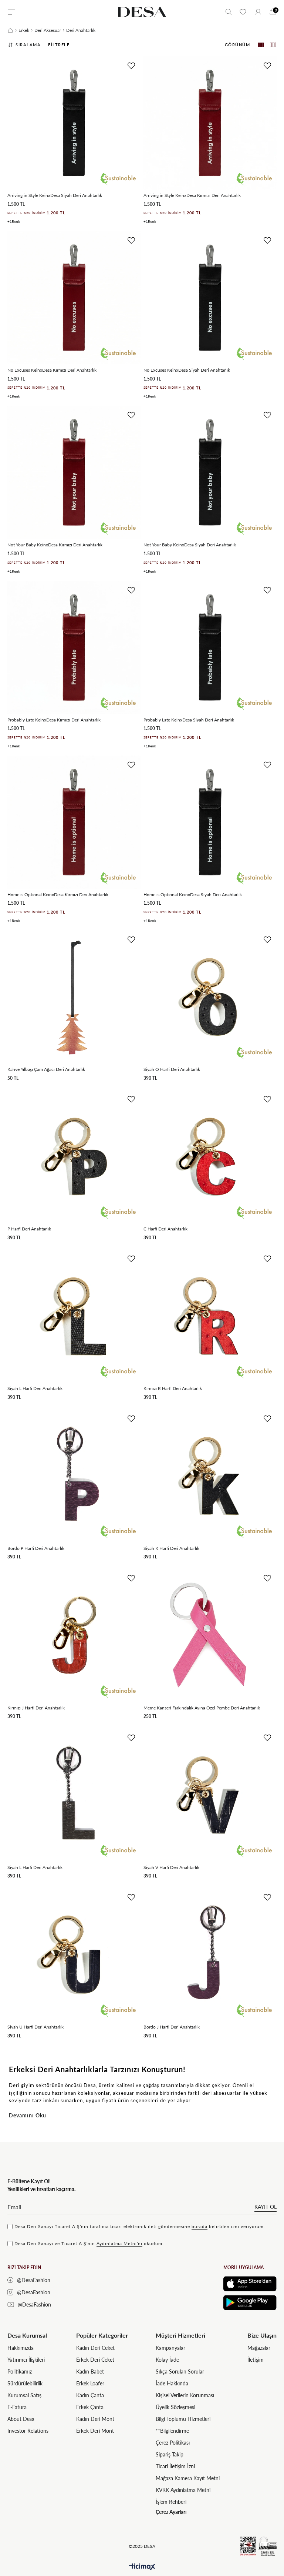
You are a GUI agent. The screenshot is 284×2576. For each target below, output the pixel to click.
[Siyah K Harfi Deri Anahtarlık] (210, 1476)
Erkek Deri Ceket (95, 2360)
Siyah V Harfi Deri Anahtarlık (171, 1867)
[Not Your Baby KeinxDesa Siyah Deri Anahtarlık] (210, 472)
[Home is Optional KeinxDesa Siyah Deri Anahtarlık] (210, 822)
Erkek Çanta (90, 2407)
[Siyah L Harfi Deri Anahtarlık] (74, 1316)
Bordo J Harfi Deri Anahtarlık (172, 2027)
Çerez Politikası (173, 2443)
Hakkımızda (21, 2348)
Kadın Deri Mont (95, 2419)
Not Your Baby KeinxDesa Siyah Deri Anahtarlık (190, 545)
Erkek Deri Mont (95, 2431)
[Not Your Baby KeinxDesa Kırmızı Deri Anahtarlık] (74, 472)
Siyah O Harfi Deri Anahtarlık (172, 1069)
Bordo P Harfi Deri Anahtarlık (36, 1548)
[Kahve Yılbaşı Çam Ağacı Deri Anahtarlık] (74, 997)
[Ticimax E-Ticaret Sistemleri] (142, 2567)
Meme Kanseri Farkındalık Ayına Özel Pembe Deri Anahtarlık (202, 1708)
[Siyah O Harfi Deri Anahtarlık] (210, 997)
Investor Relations (28, 2431)
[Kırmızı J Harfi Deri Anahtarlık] (74, 1635)
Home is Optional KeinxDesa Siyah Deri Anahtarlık (193, 895)
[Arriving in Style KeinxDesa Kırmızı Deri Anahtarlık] (210, 123)
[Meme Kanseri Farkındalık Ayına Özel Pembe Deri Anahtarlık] (210, 1635)
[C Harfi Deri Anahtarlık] (210, 1156)
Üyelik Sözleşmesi (175, 2407)
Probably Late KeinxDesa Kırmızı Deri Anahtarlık (54, 720)
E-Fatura (17, 2407)
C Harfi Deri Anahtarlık (165, 1229)
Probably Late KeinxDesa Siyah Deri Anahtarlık (189, 720)
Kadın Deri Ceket (95, 2348)
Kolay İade (167, 2360)
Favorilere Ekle (131, 66)
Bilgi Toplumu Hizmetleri (183, 2419)
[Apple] (250, 2284)
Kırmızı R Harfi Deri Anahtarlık (173, 1388)
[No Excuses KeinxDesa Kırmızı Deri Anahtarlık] (74, 298)
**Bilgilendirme (172, 2431)
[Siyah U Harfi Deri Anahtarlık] (74, 1954)
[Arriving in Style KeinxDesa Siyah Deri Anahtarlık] (74, 123)
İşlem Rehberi (171, 2502)
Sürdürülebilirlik (25, 2383)
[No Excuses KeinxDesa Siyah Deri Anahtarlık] (210, 298)
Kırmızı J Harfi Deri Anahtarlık (36, 1708)
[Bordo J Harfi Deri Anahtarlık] (210, 1954)
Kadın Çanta (90, 2395)
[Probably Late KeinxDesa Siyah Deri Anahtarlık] (210, 647)
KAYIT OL (266, 2207)
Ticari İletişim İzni (175, 2466)
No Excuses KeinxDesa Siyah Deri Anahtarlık (187, 370)
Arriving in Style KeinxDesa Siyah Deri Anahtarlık (55, 195)
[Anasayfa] (10, 30)
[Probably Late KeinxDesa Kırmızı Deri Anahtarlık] (74, 647)
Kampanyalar (170, 2348)
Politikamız (20, 2371)
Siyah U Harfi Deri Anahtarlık (35, 2027)
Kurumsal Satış (24, 2395)
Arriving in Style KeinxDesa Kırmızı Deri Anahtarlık (192, 195)
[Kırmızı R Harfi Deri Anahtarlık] (210, 1316)
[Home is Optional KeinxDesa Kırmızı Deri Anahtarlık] (74, 822)
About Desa (21, 2419)
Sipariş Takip (170, 2454)
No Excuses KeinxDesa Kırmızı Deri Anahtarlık (52, 370)
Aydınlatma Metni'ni (119, 2243)
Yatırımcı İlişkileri (26, 2360)
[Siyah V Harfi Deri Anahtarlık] (210, 1795)
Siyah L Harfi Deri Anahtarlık (35, 1388)
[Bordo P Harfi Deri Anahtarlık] (74, 1476)
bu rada (200, 2226)
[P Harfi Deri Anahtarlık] (74, 1156)
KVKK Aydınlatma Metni (183, 2490)
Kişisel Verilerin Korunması (185, 2395)
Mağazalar (259, 2348)
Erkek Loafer (90, 2383)
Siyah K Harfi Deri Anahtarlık (171, 1548)
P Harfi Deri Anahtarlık (29, 1229)
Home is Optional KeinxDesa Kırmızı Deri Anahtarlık (58, 895)
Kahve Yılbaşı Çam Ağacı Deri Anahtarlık (46, 1069)
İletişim (256, 2360)
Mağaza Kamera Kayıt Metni (188, 2478)
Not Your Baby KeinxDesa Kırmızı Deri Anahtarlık (55, 545)
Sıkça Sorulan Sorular (180, 2371)
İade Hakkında (172, 2383)
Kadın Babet (90, 2371)
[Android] (250, 2303)
